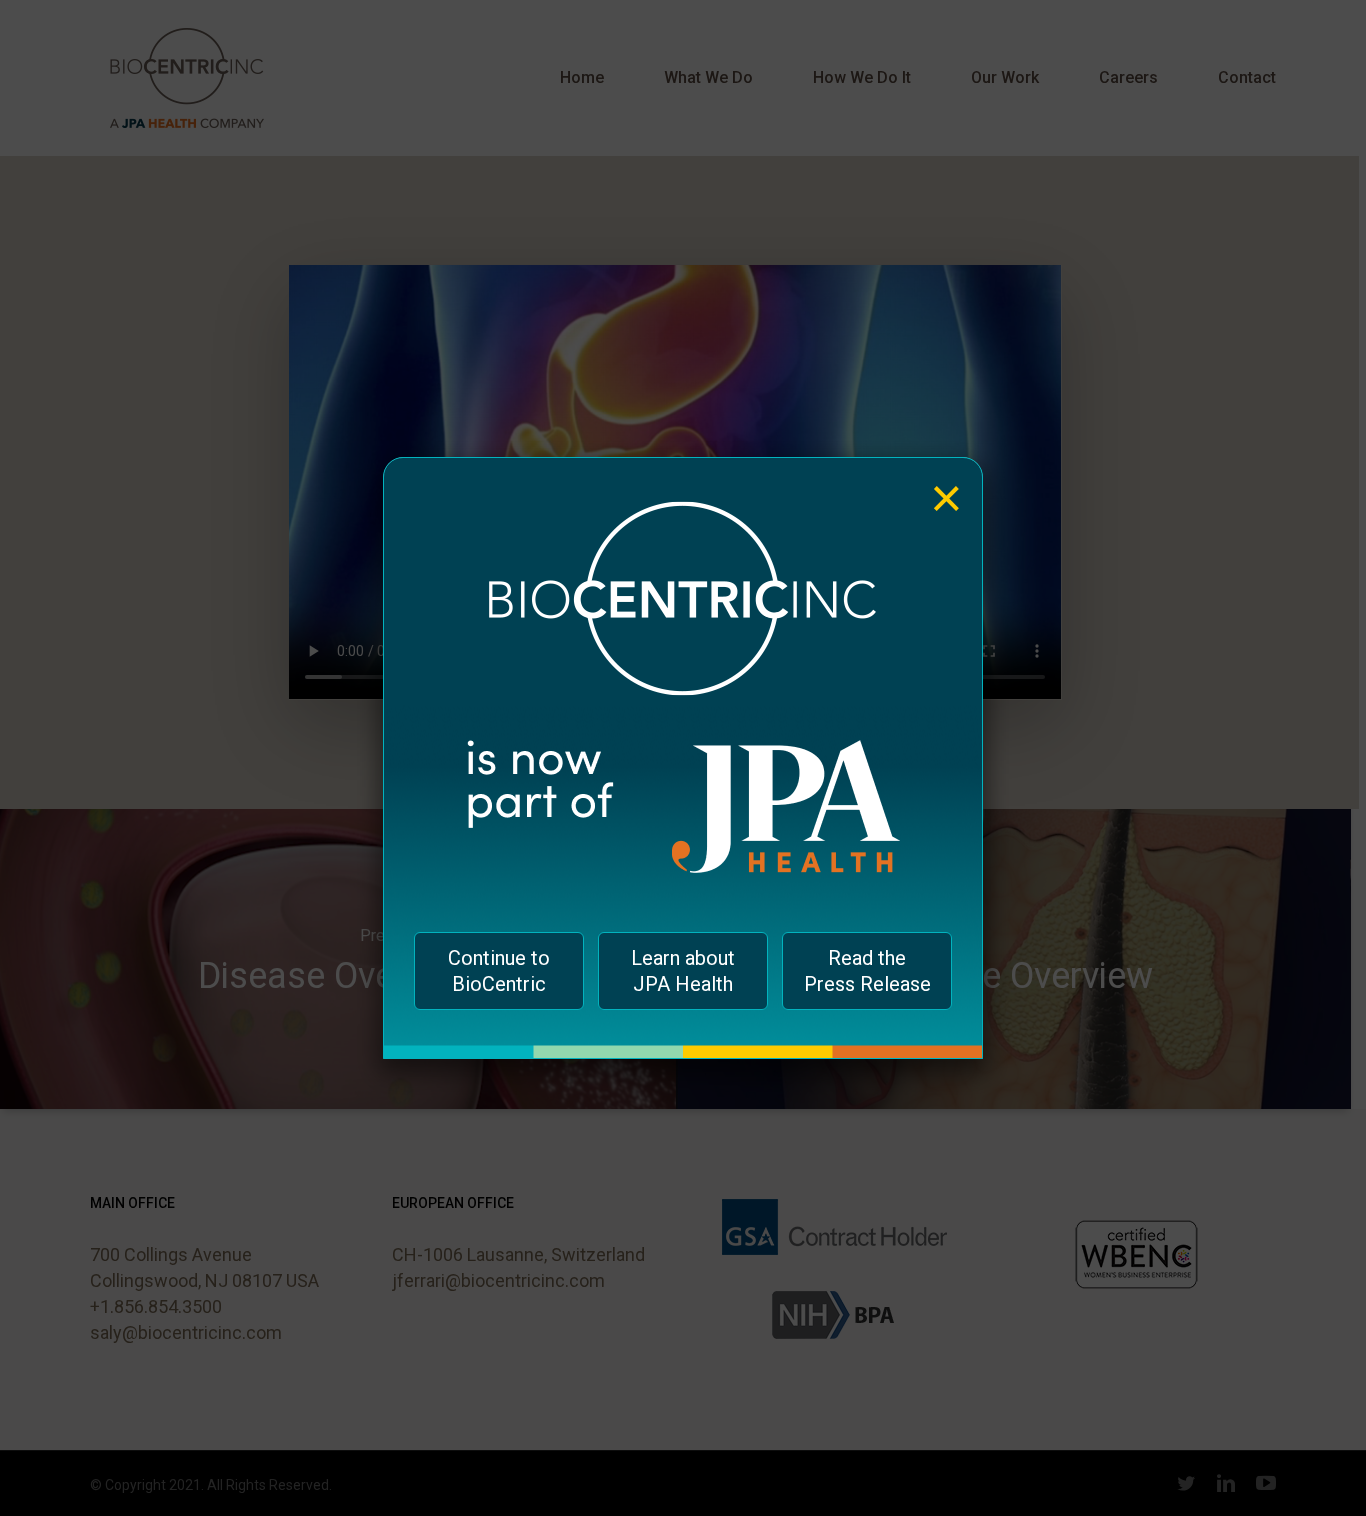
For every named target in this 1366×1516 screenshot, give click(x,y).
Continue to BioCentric (499, 971)
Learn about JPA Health (683, 971)
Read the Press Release (867, 971)
